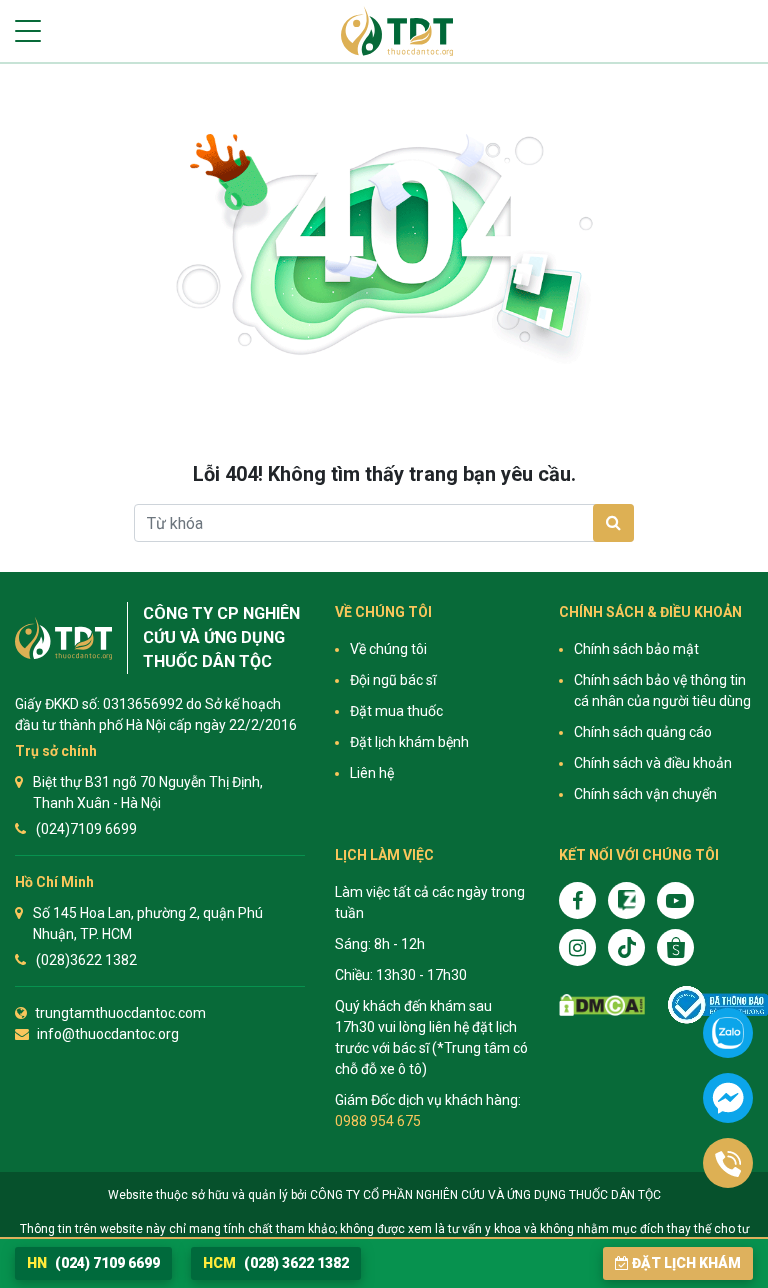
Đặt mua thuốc (396, 711)
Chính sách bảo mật (636, 649)
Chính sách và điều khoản (653, 763)
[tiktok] (626, 947)
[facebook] (577, 900)
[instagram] (577, 947)
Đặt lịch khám (686, 1263)
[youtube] (675, 900)
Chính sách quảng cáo (643, 732)
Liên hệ (372, 773)
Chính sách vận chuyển (645, 794)
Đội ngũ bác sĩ (393, 680)
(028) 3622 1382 (276, 1263)
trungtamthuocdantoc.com (120, 1013)
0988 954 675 (378, 1121)
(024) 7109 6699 (93, 1263)
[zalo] (626, 900)
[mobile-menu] (28, 31)
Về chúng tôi (388, 649)
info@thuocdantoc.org (108, 1034)
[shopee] (675, 947)
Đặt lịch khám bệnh (409, 742)
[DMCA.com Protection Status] (602, 1005)
